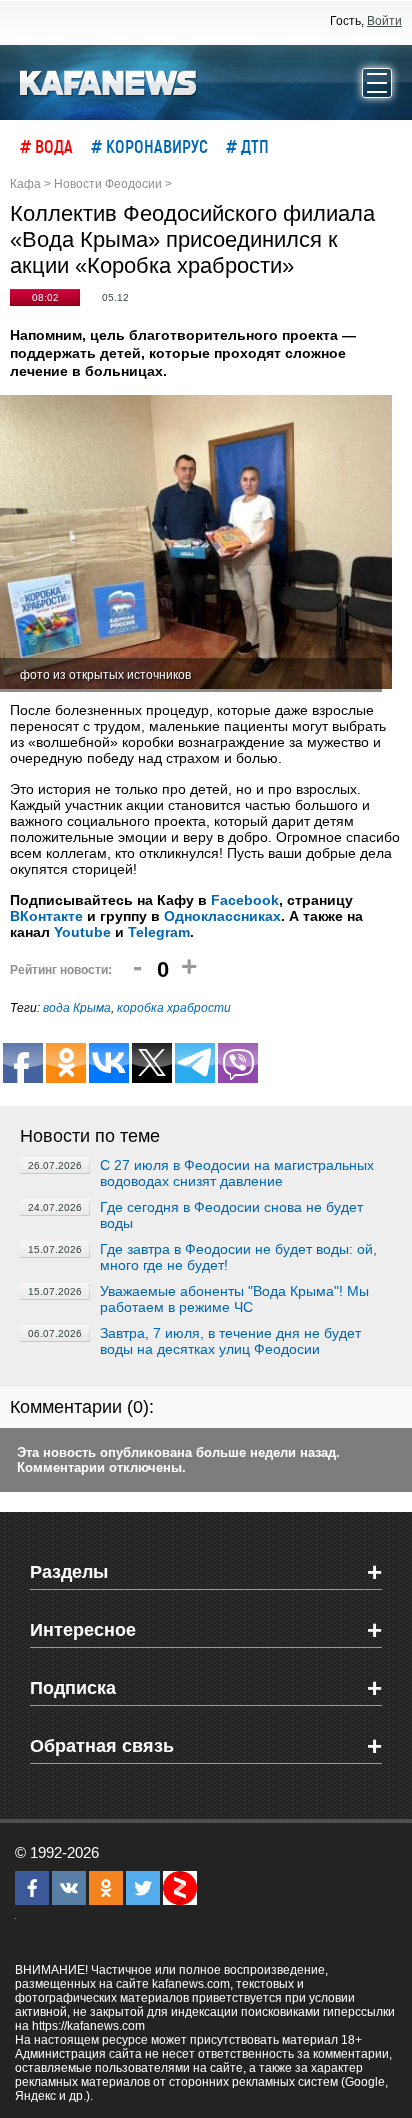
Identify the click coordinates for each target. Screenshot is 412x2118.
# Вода (46, 146)
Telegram (159, 932)
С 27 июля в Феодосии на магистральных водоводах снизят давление (237, 1173)
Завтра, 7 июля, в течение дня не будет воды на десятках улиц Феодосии (230, 1341)
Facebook (245, 900)
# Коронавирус (149, 146)
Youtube (82, 932)
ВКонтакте (46, 916)
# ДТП (247, 146)
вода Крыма (77, 1008)
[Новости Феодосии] (109, 81)
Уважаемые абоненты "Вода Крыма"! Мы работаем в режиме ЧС (234, 1299)
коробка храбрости (174, 1008)
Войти (384, 21)
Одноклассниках (222, 916)
